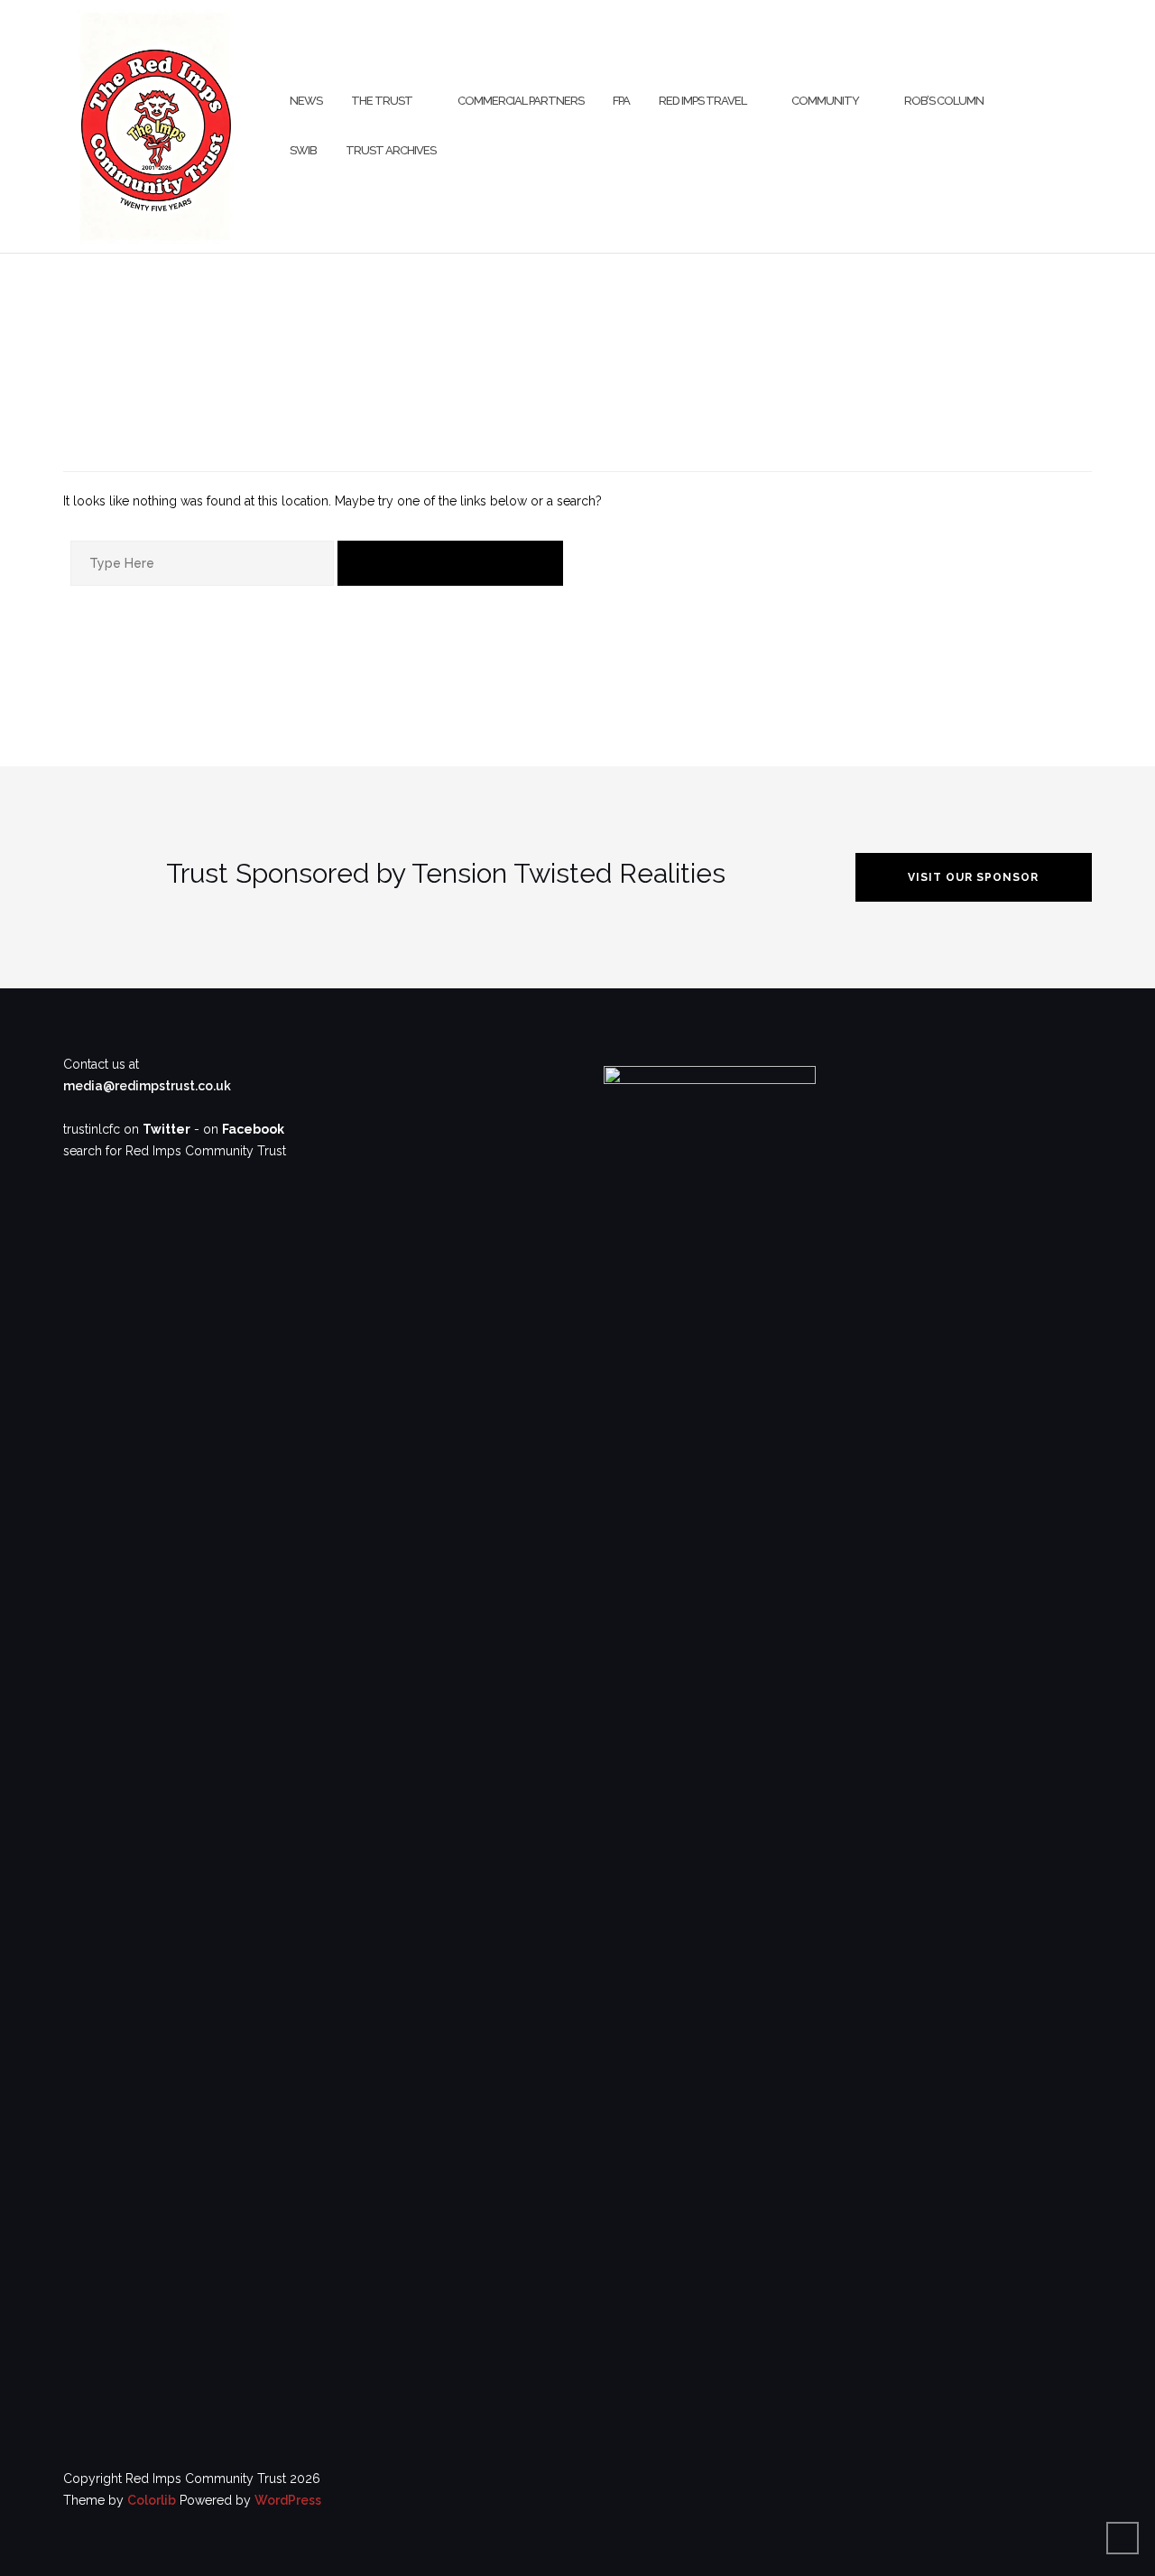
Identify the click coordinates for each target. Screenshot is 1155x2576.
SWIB (303, 150)
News (306, 101)
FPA (621, 101)
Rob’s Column (944, 101)
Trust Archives (391, 150)
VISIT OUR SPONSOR (973, 877)
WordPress (288, 2500)
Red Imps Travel (702, 101)
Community (825, 101)
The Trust (382, 101)
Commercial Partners (521, 101)
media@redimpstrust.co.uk (147, 1086)
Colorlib (152, 2500)
